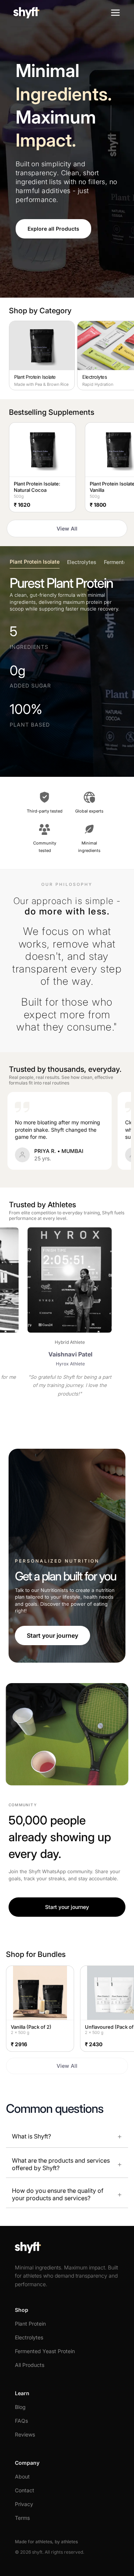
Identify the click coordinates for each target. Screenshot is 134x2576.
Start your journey (52, 1635)
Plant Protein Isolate (35, 562)
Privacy (24, 2504)
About (22, 2476)
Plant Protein (30, 2324)
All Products (30, 2365)
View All (67, 528)
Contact (25, 2490)
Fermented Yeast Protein (45, 2351)
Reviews (25, 2434)
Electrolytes (82, 562)
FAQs (21, 2421)
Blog (20, 2407)
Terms (22, 2518)
